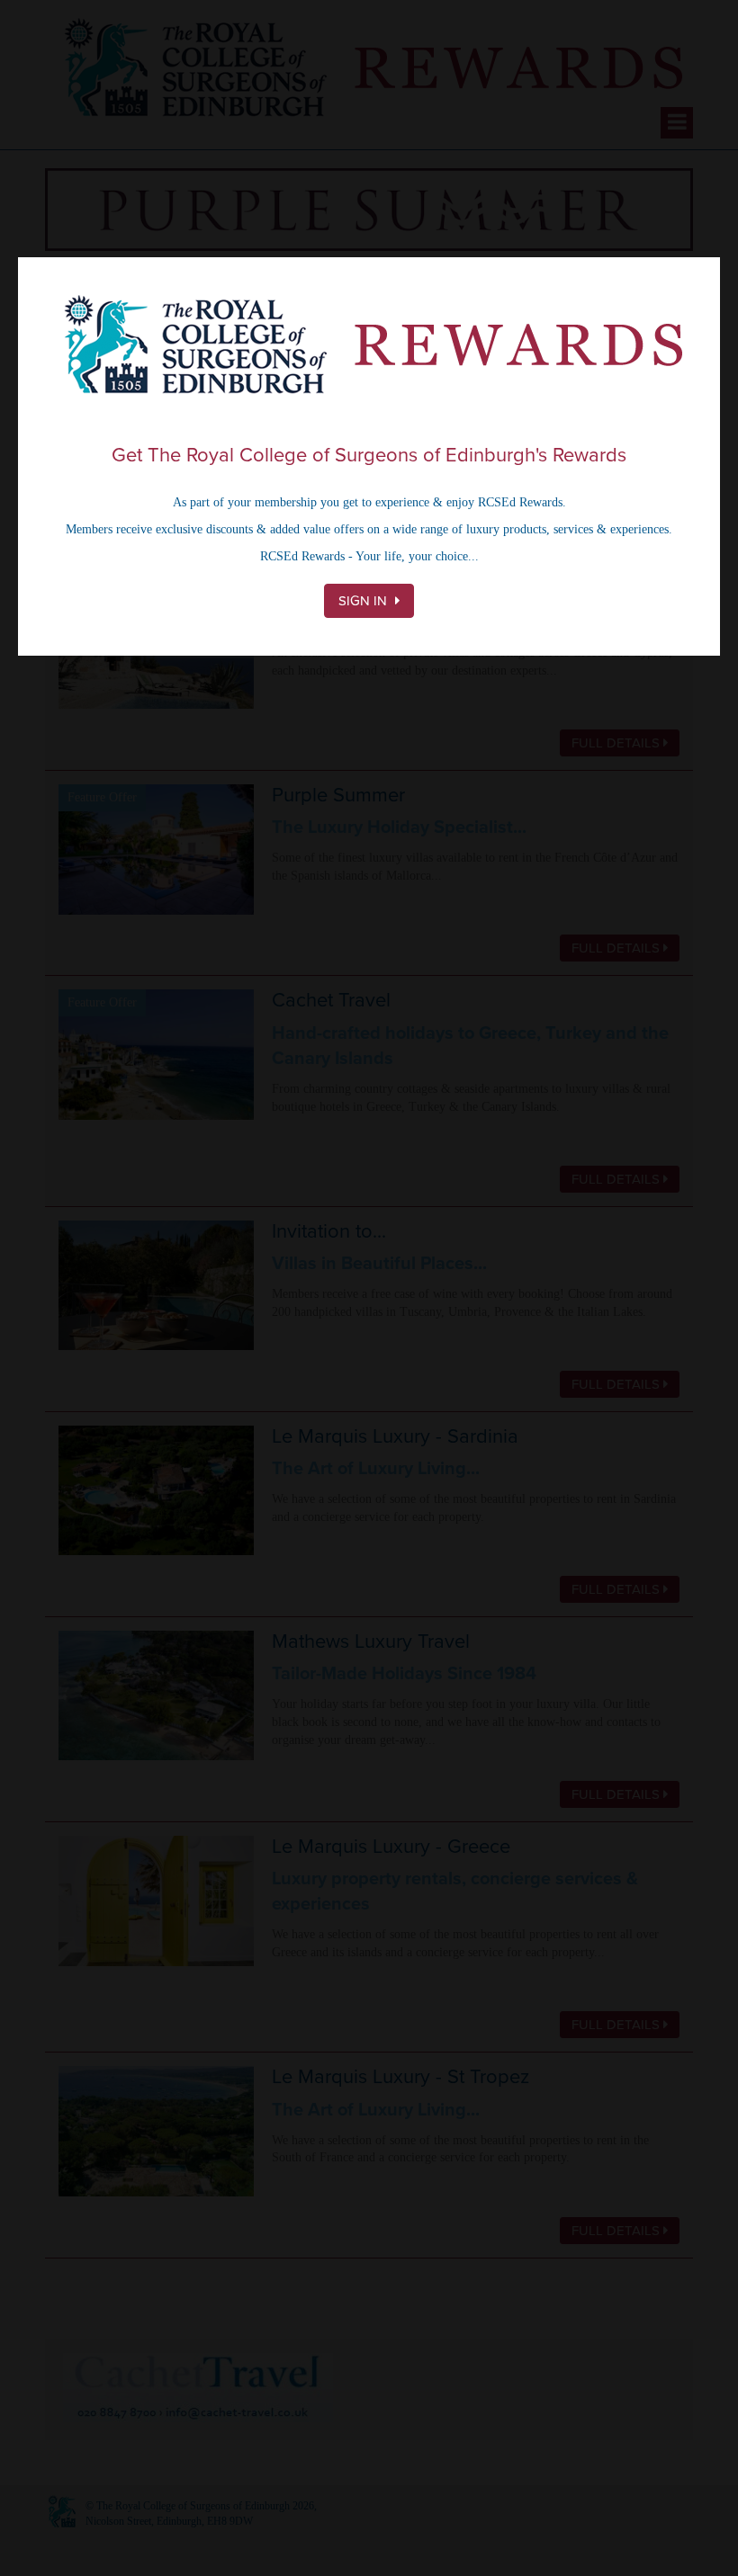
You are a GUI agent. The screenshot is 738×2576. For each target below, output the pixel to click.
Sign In (364, 601)
